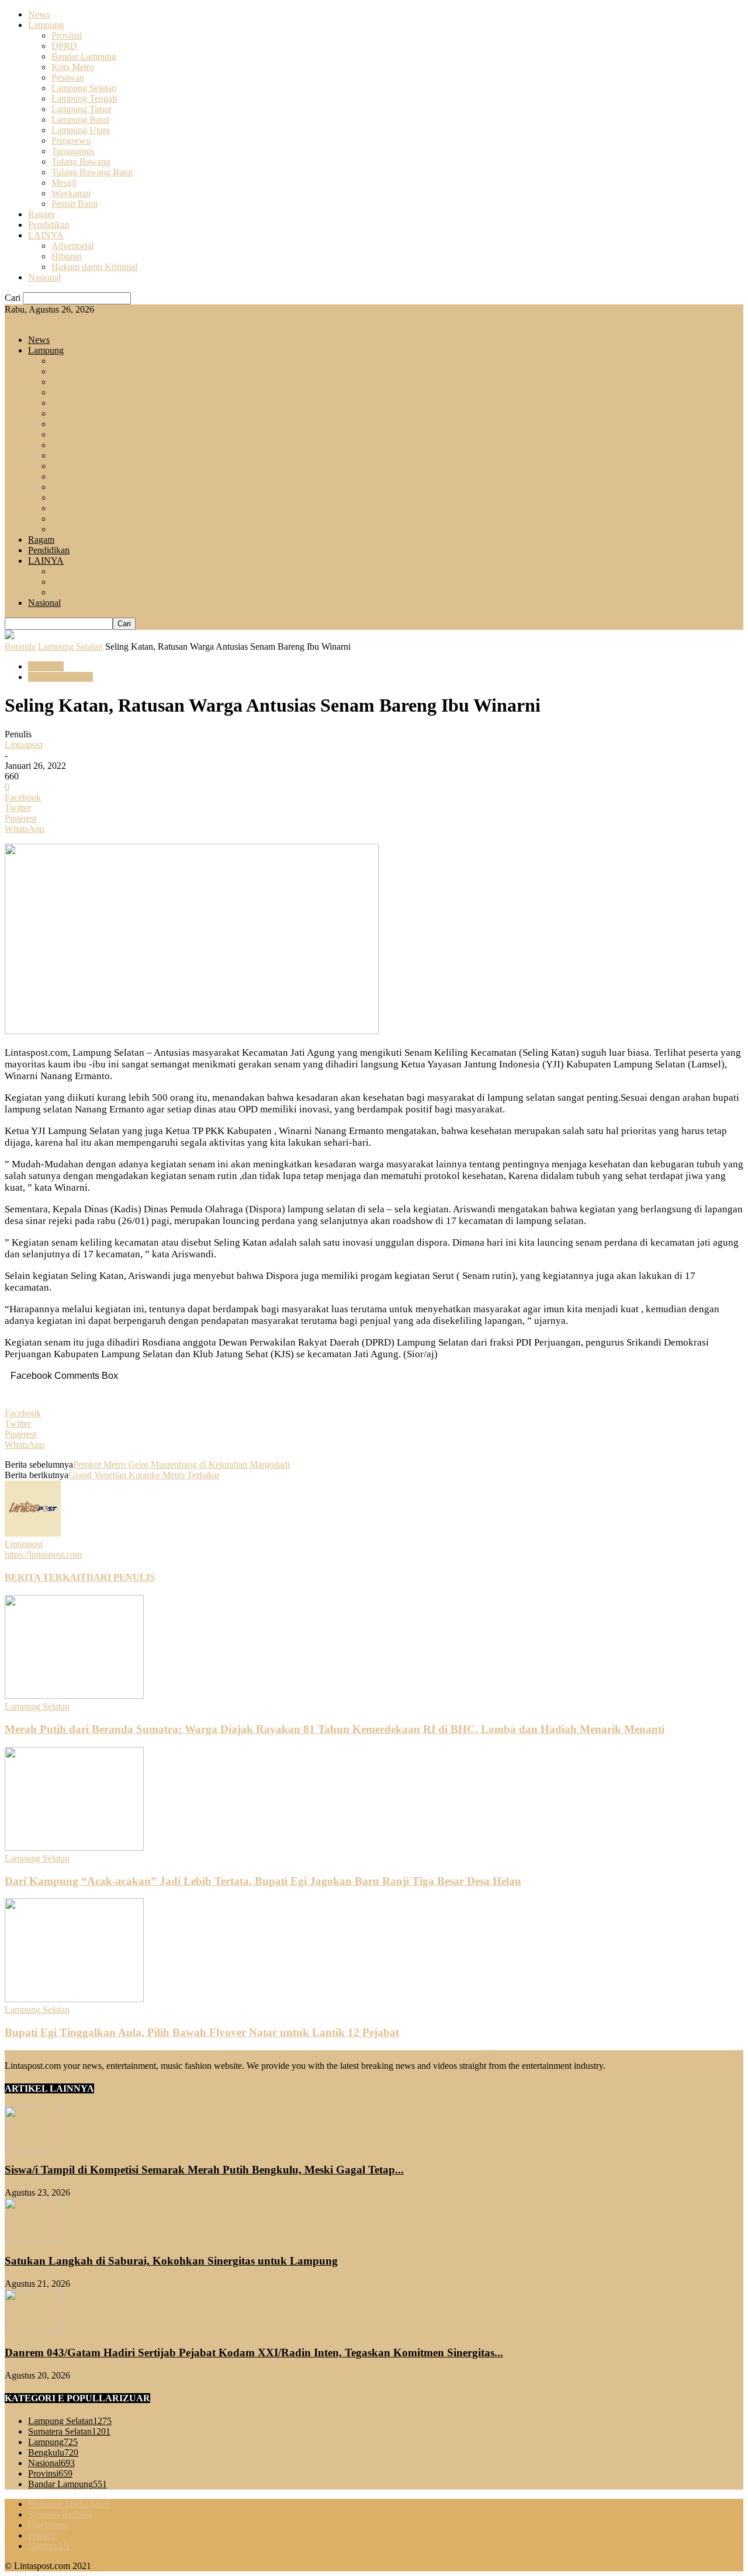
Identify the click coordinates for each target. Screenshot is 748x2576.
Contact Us (49, 2546)
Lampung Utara (81, 130)
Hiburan (67, 256)
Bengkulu (53, 2452)
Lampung (46, 25)
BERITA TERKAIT (46, 1577)
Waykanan (71, 193)
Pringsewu (71, 141)
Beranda (20, 646)
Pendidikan (49, 225)
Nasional (44, 277)
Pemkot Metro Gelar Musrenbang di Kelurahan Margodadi (181, 1464)
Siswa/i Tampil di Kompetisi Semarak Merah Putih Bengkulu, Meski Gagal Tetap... (204, 2170)
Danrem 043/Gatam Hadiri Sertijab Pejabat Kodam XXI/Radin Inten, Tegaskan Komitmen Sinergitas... (254, 2353)
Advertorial (72, 246)
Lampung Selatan (84, 88)
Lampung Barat (80, 119)
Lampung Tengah (84, 98)
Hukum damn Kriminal (94, 267)
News (39, 14)
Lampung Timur (82, 109)
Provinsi (67, 35)
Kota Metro (73, 67)
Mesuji (64, 183)
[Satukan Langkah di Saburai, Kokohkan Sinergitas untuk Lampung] (34, 2239)
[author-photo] (33, 1533)
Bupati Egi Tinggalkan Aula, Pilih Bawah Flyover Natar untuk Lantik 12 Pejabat (202, 2032)
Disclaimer (48, 2525)
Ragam (41, 214)
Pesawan (68, 77)
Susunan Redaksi (60, 2514)
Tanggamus (73, 151)
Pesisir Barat (75, 204)
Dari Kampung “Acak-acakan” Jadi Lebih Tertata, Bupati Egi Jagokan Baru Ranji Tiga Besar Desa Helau (263, 1881)
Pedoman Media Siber (69, 2504)
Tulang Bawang (81, 162)
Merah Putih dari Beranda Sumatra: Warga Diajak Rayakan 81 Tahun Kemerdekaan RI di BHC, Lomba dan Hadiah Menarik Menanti (335, 1729)
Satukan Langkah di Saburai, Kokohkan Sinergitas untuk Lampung (171, 2261)
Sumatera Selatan (69, 2431)
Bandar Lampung (84, 56)
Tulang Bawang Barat (92, 172)
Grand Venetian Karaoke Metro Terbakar (144, 1475)
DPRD (64, 46)
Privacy (42, 2535)
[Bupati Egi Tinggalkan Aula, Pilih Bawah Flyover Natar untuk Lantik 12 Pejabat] (74, 1999)
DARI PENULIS (121, 1577)
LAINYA (46, 235)
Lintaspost (24, 745)
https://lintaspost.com (43, 1554)
